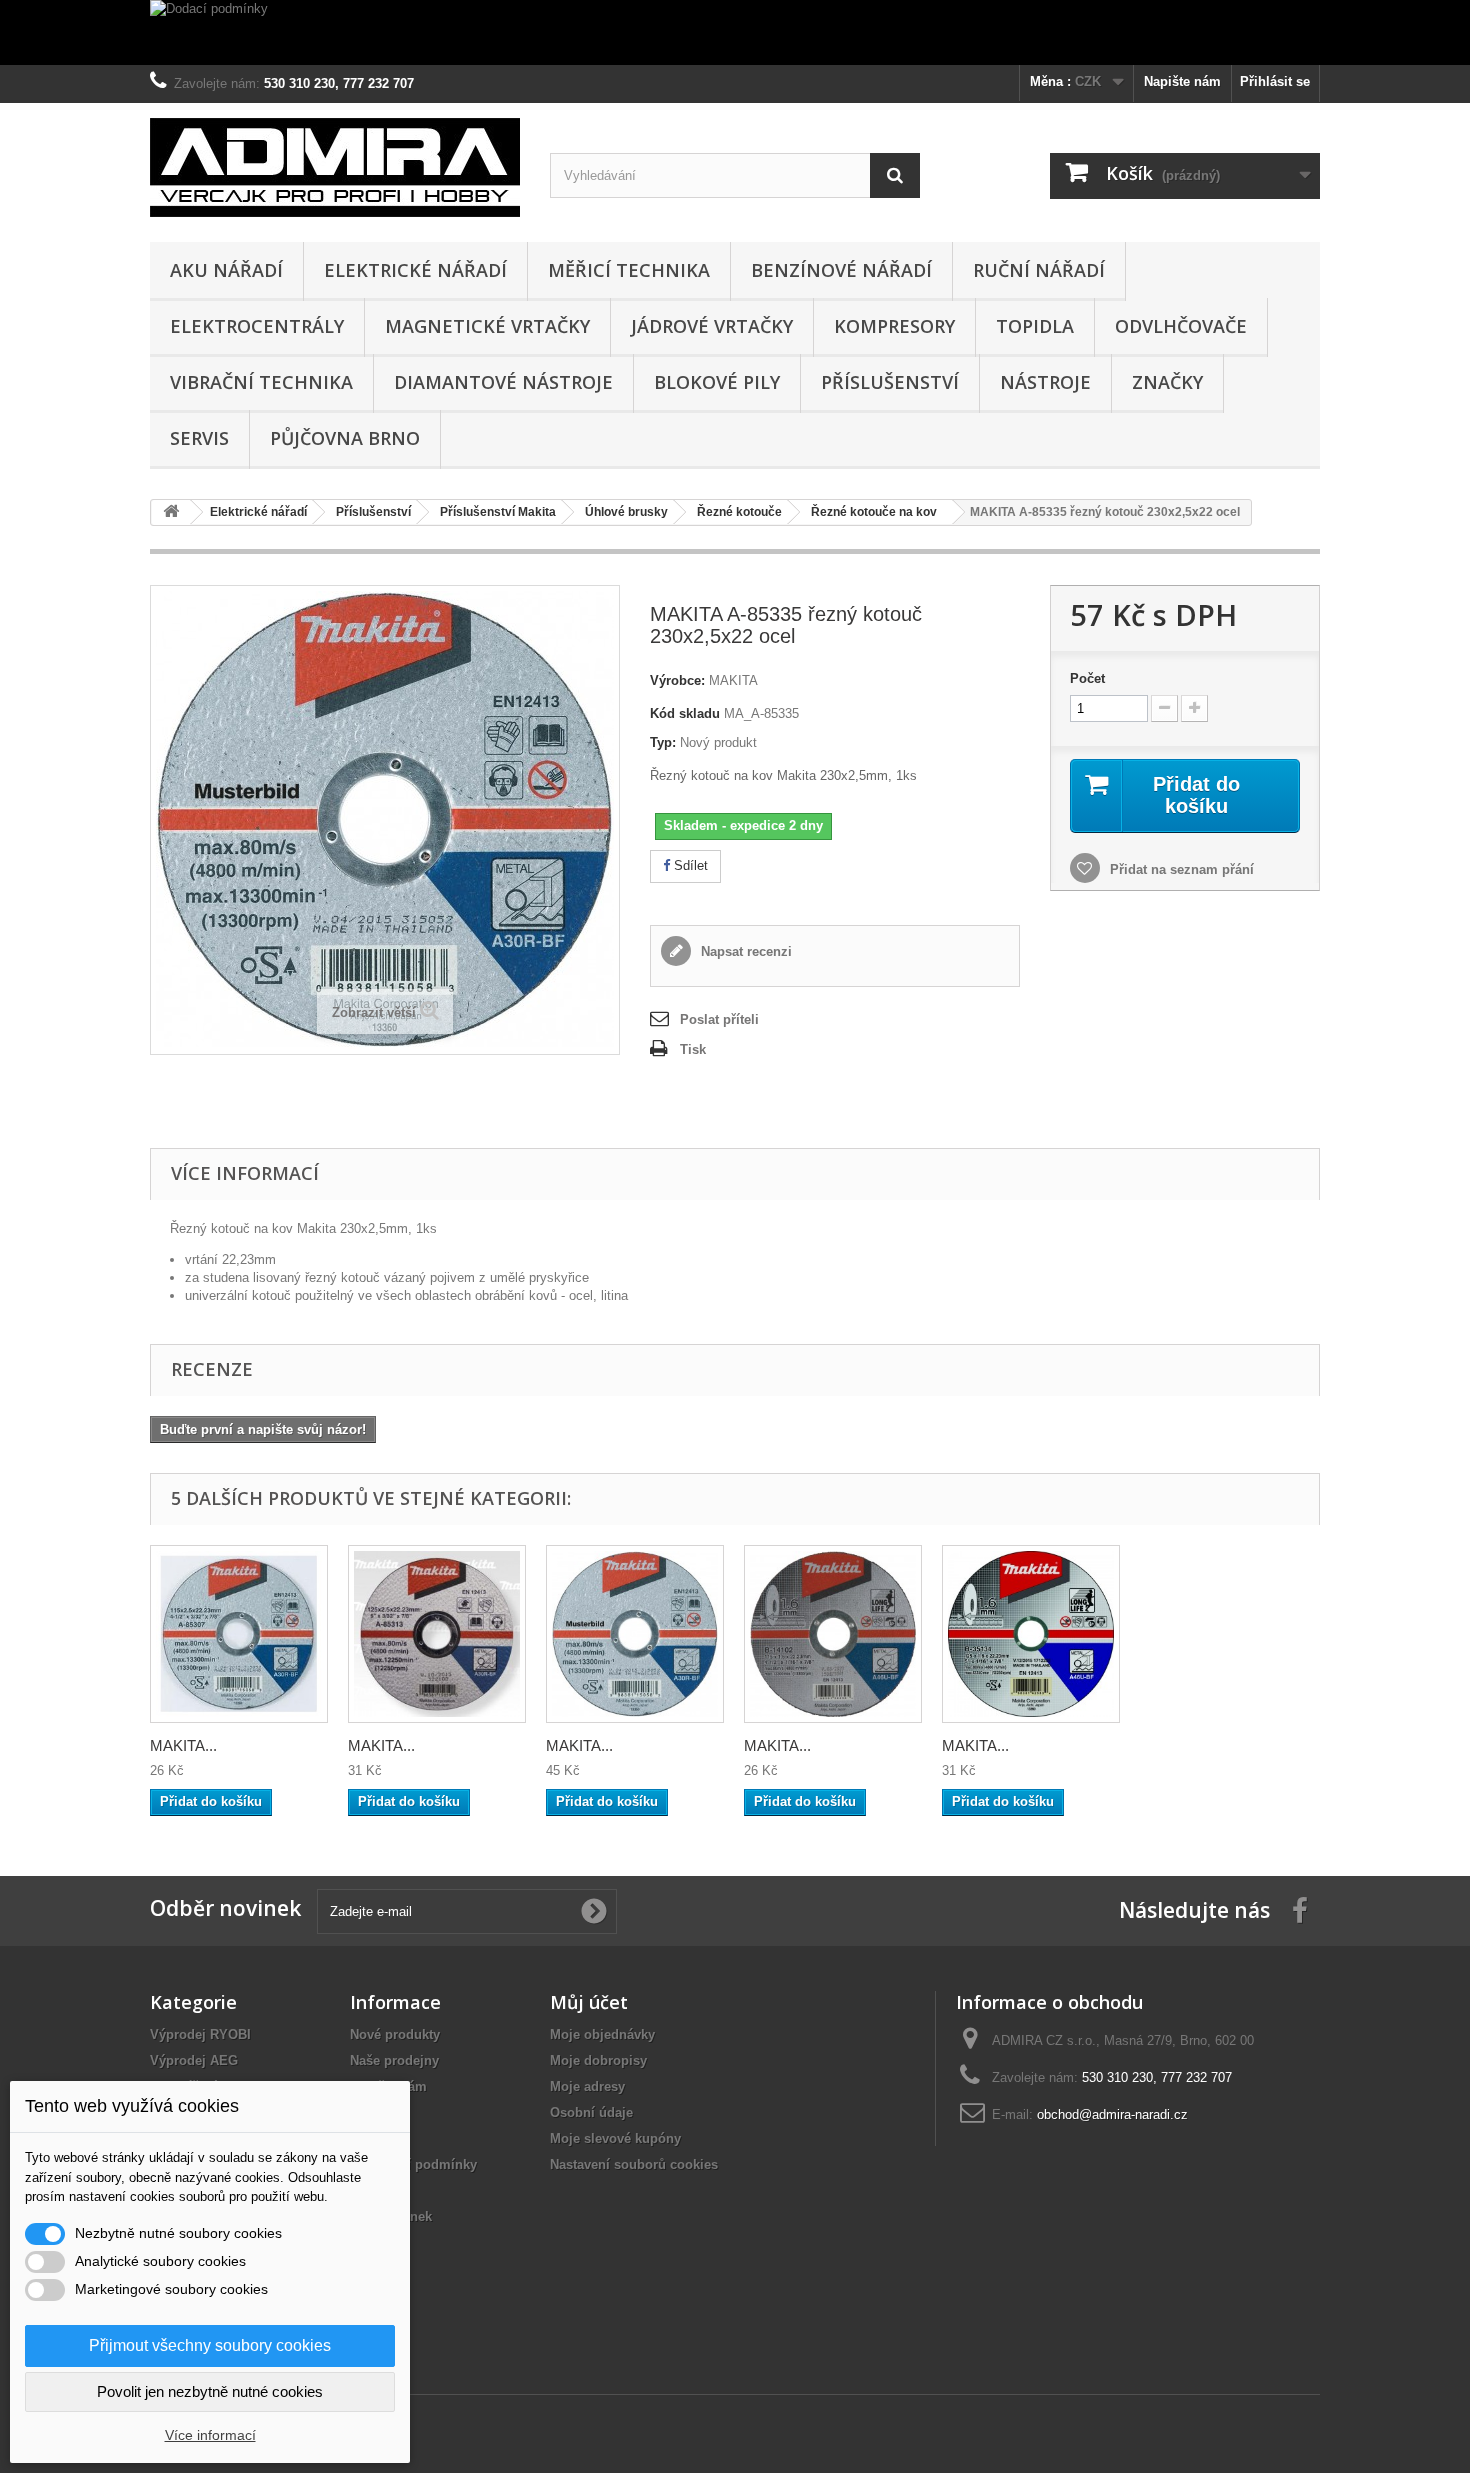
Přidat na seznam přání (1180, 869)
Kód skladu (685, 713)
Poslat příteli (719, 1019)
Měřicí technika (629, 270)
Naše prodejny (394, 2060)
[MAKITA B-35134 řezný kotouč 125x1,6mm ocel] (1031, 1634)
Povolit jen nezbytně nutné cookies (210, 2391)
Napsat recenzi (744, 951)
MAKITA (733, 680)
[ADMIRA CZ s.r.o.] (335, 167)
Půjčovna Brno (345, 438)
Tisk (693, 1049)
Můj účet (589, 2002)
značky (1167, 382)
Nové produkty (395, 2034)
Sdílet (689, 865)
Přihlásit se (1275, 81)
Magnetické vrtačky (487, 326)
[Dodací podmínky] (735, 32)
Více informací (210, 2435)
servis (199, 438)
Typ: (663, 742)
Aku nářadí (226, 270)
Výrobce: (677, 680)
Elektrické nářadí (415, 270)
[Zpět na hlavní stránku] (171, 512)
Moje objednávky (602, 2034)
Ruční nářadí (1039, 270)
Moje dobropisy (598, 2060)
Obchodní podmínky (413, 2164)
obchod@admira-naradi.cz (1112, 2114)
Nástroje (1045, 382)
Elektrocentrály (257, 326)
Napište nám (1182, 81)
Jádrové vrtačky (712, 326)
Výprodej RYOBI (200, 2034)
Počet (1087, 678)
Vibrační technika (261, 382)
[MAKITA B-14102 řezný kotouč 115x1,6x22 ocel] (833, 1634)
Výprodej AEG (194, 2060)
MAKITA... (183, 1745)
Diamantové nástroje (503, 382)
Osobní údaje (591, 2112)
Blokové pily (717, 382)
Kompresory (894, 326)
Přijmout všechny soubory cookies (210, 2345)
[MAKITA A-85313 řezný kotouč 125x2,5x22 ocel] (437, 1634)
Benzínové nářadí (841, 270)
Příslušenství (890, 382)
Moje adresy (587, 2086)
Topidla (1035, 326)
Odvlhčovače (1181, 326)
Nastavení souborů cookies (634, 2164)
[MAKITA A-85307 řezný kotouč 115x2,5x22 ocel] (239, 1634)
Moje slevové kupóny (615, 2138)
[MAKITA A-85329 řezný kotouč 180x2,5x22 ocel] (635, 1634)
